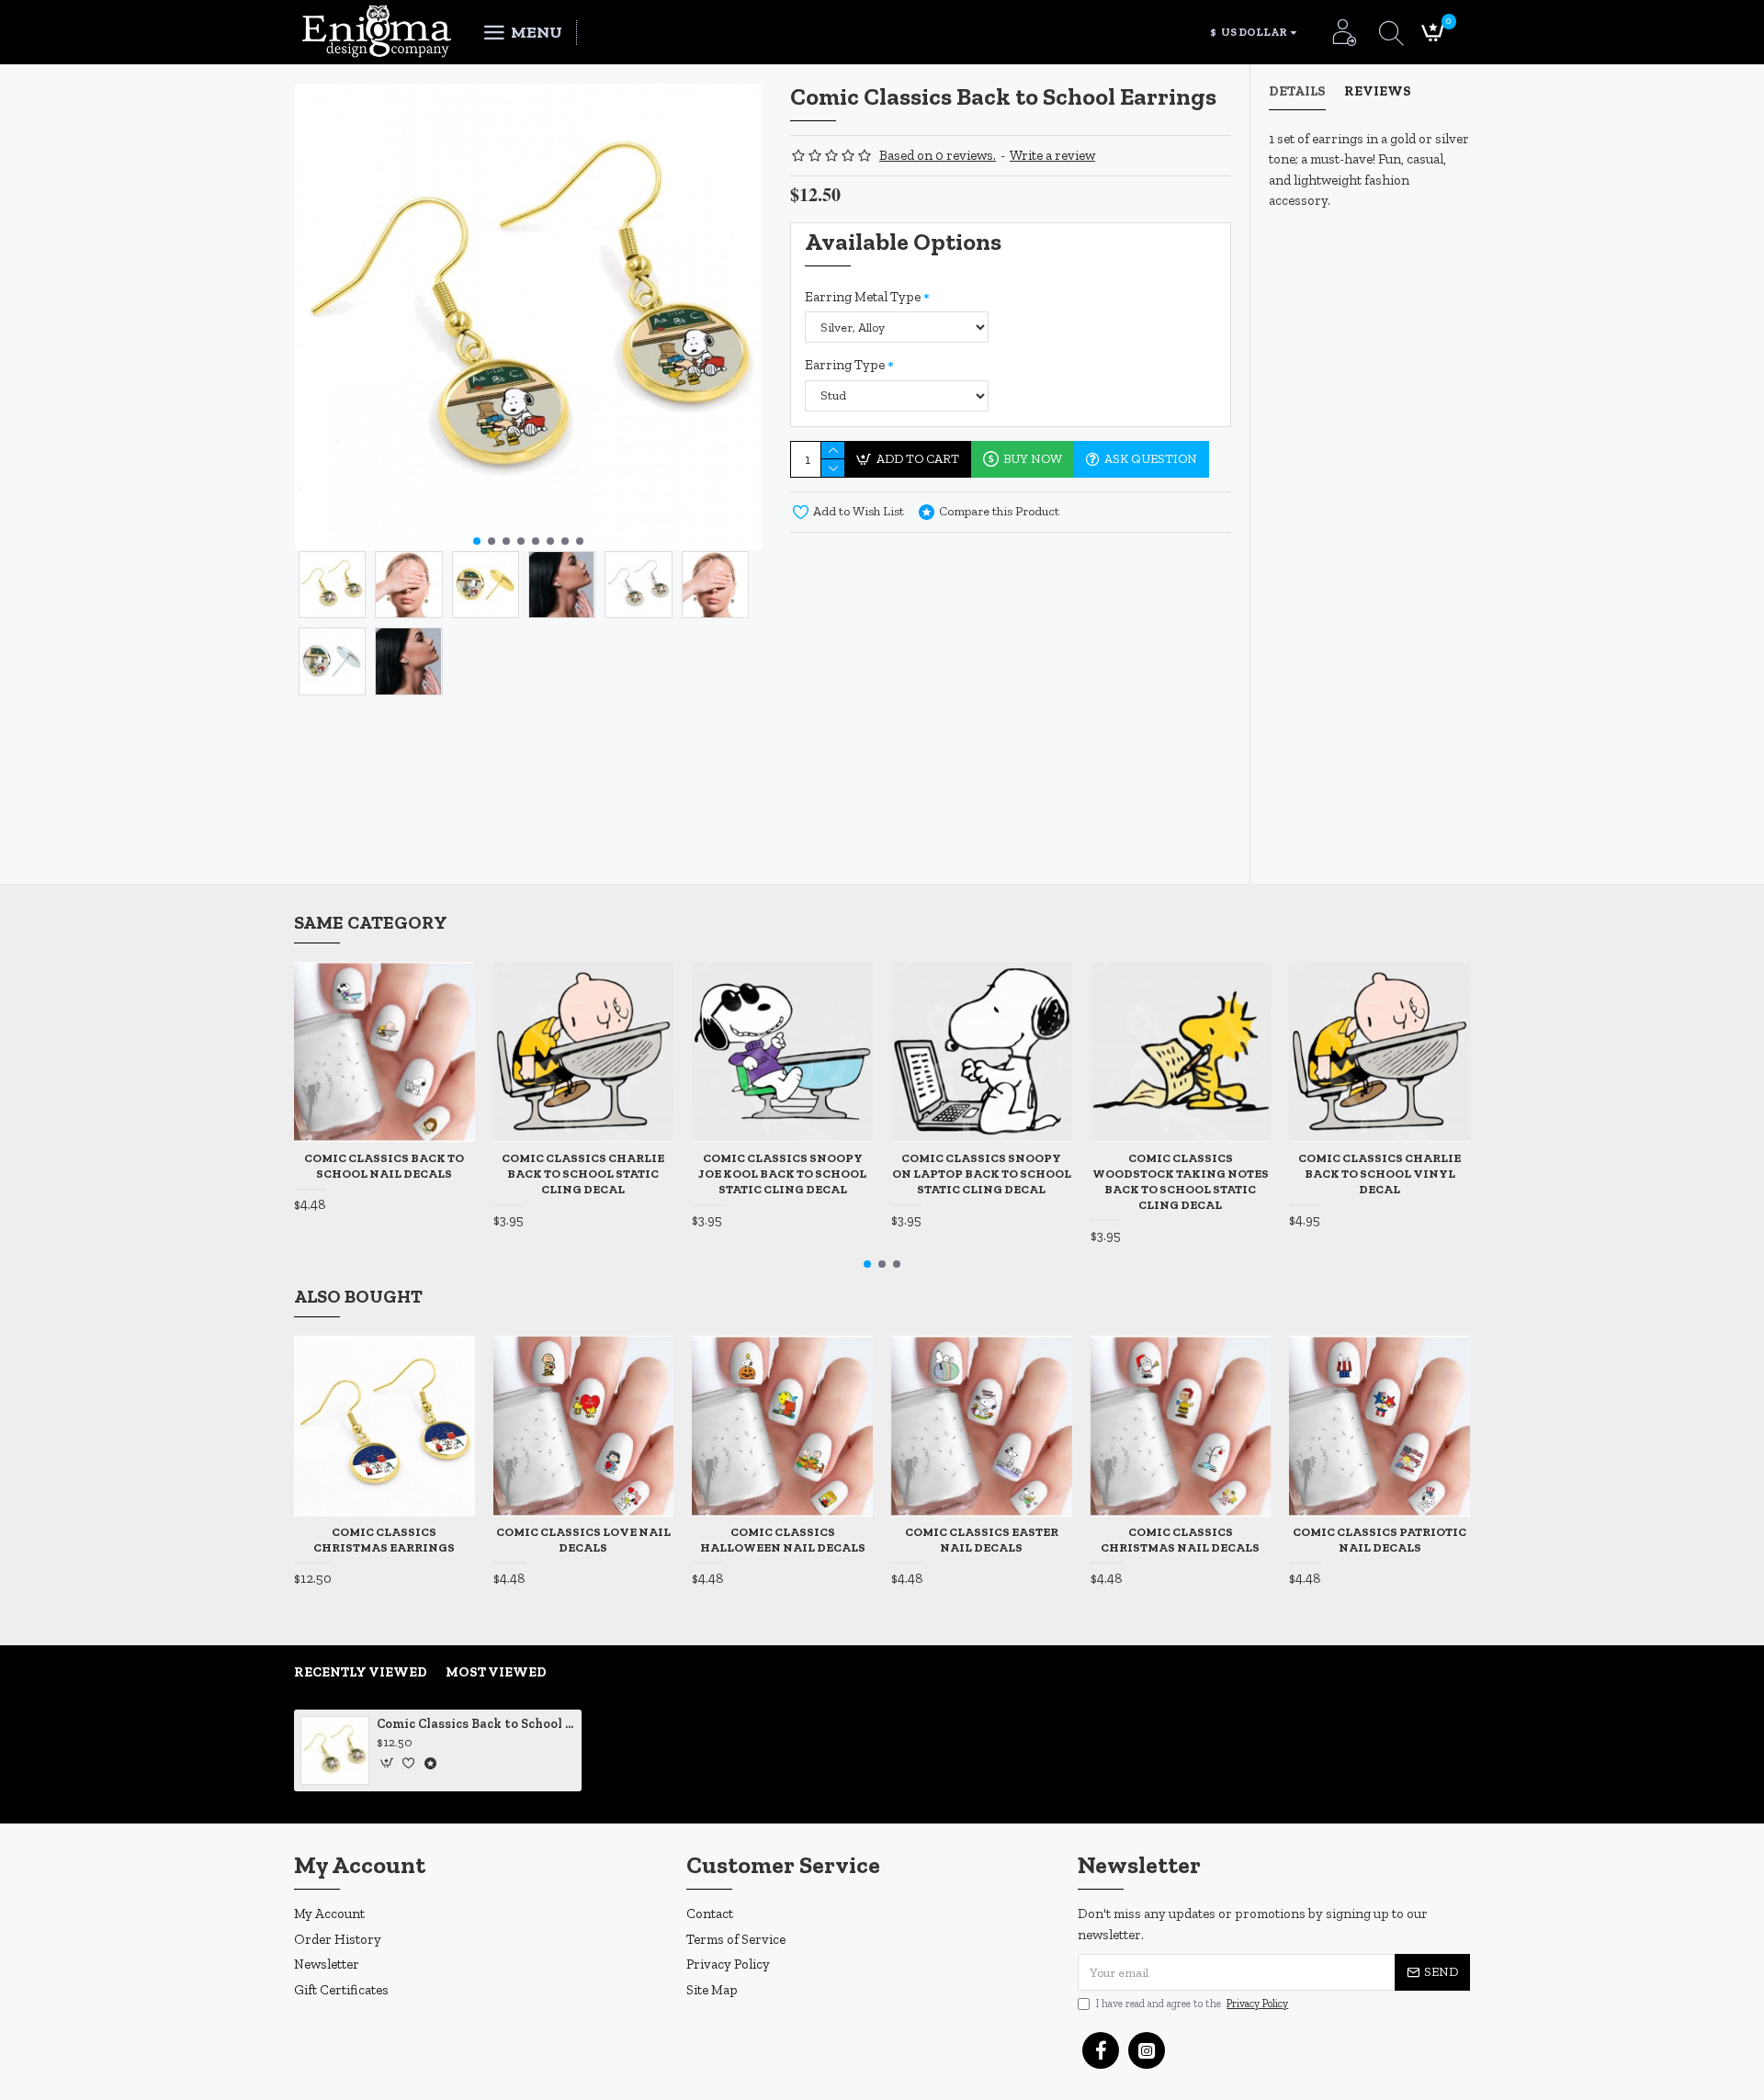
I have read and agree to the (1192, 2004)
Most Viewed (496, 1672)
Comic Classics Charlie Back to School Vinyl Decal (1380, 1174)
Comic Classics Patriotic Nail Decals (1380, 1540)
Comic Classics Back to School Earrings (476, 1724)
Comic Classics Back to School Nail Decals (384, 1166)
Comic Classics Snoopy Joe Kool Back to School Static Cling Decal (782, 1174)
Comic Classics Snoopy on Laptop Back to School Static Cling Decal (982, 1174)
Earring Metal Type (863, 297)
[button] (477, 541)
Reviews (1378, 91)
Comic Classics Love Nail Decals (583, 1540)
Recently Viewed (361, 1672)
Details (1297, 91)
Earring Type (845, 365)
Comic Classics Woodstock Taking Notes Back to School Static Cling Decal (1181, 1181)
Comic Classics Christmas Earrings (384, 1540)
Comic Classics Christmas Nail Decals (1180, 1540)
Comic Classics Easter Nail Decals (982, 1540)
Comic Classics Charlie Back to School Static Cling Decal (583, 1174)
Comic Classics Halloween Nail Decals (783, 1540)
